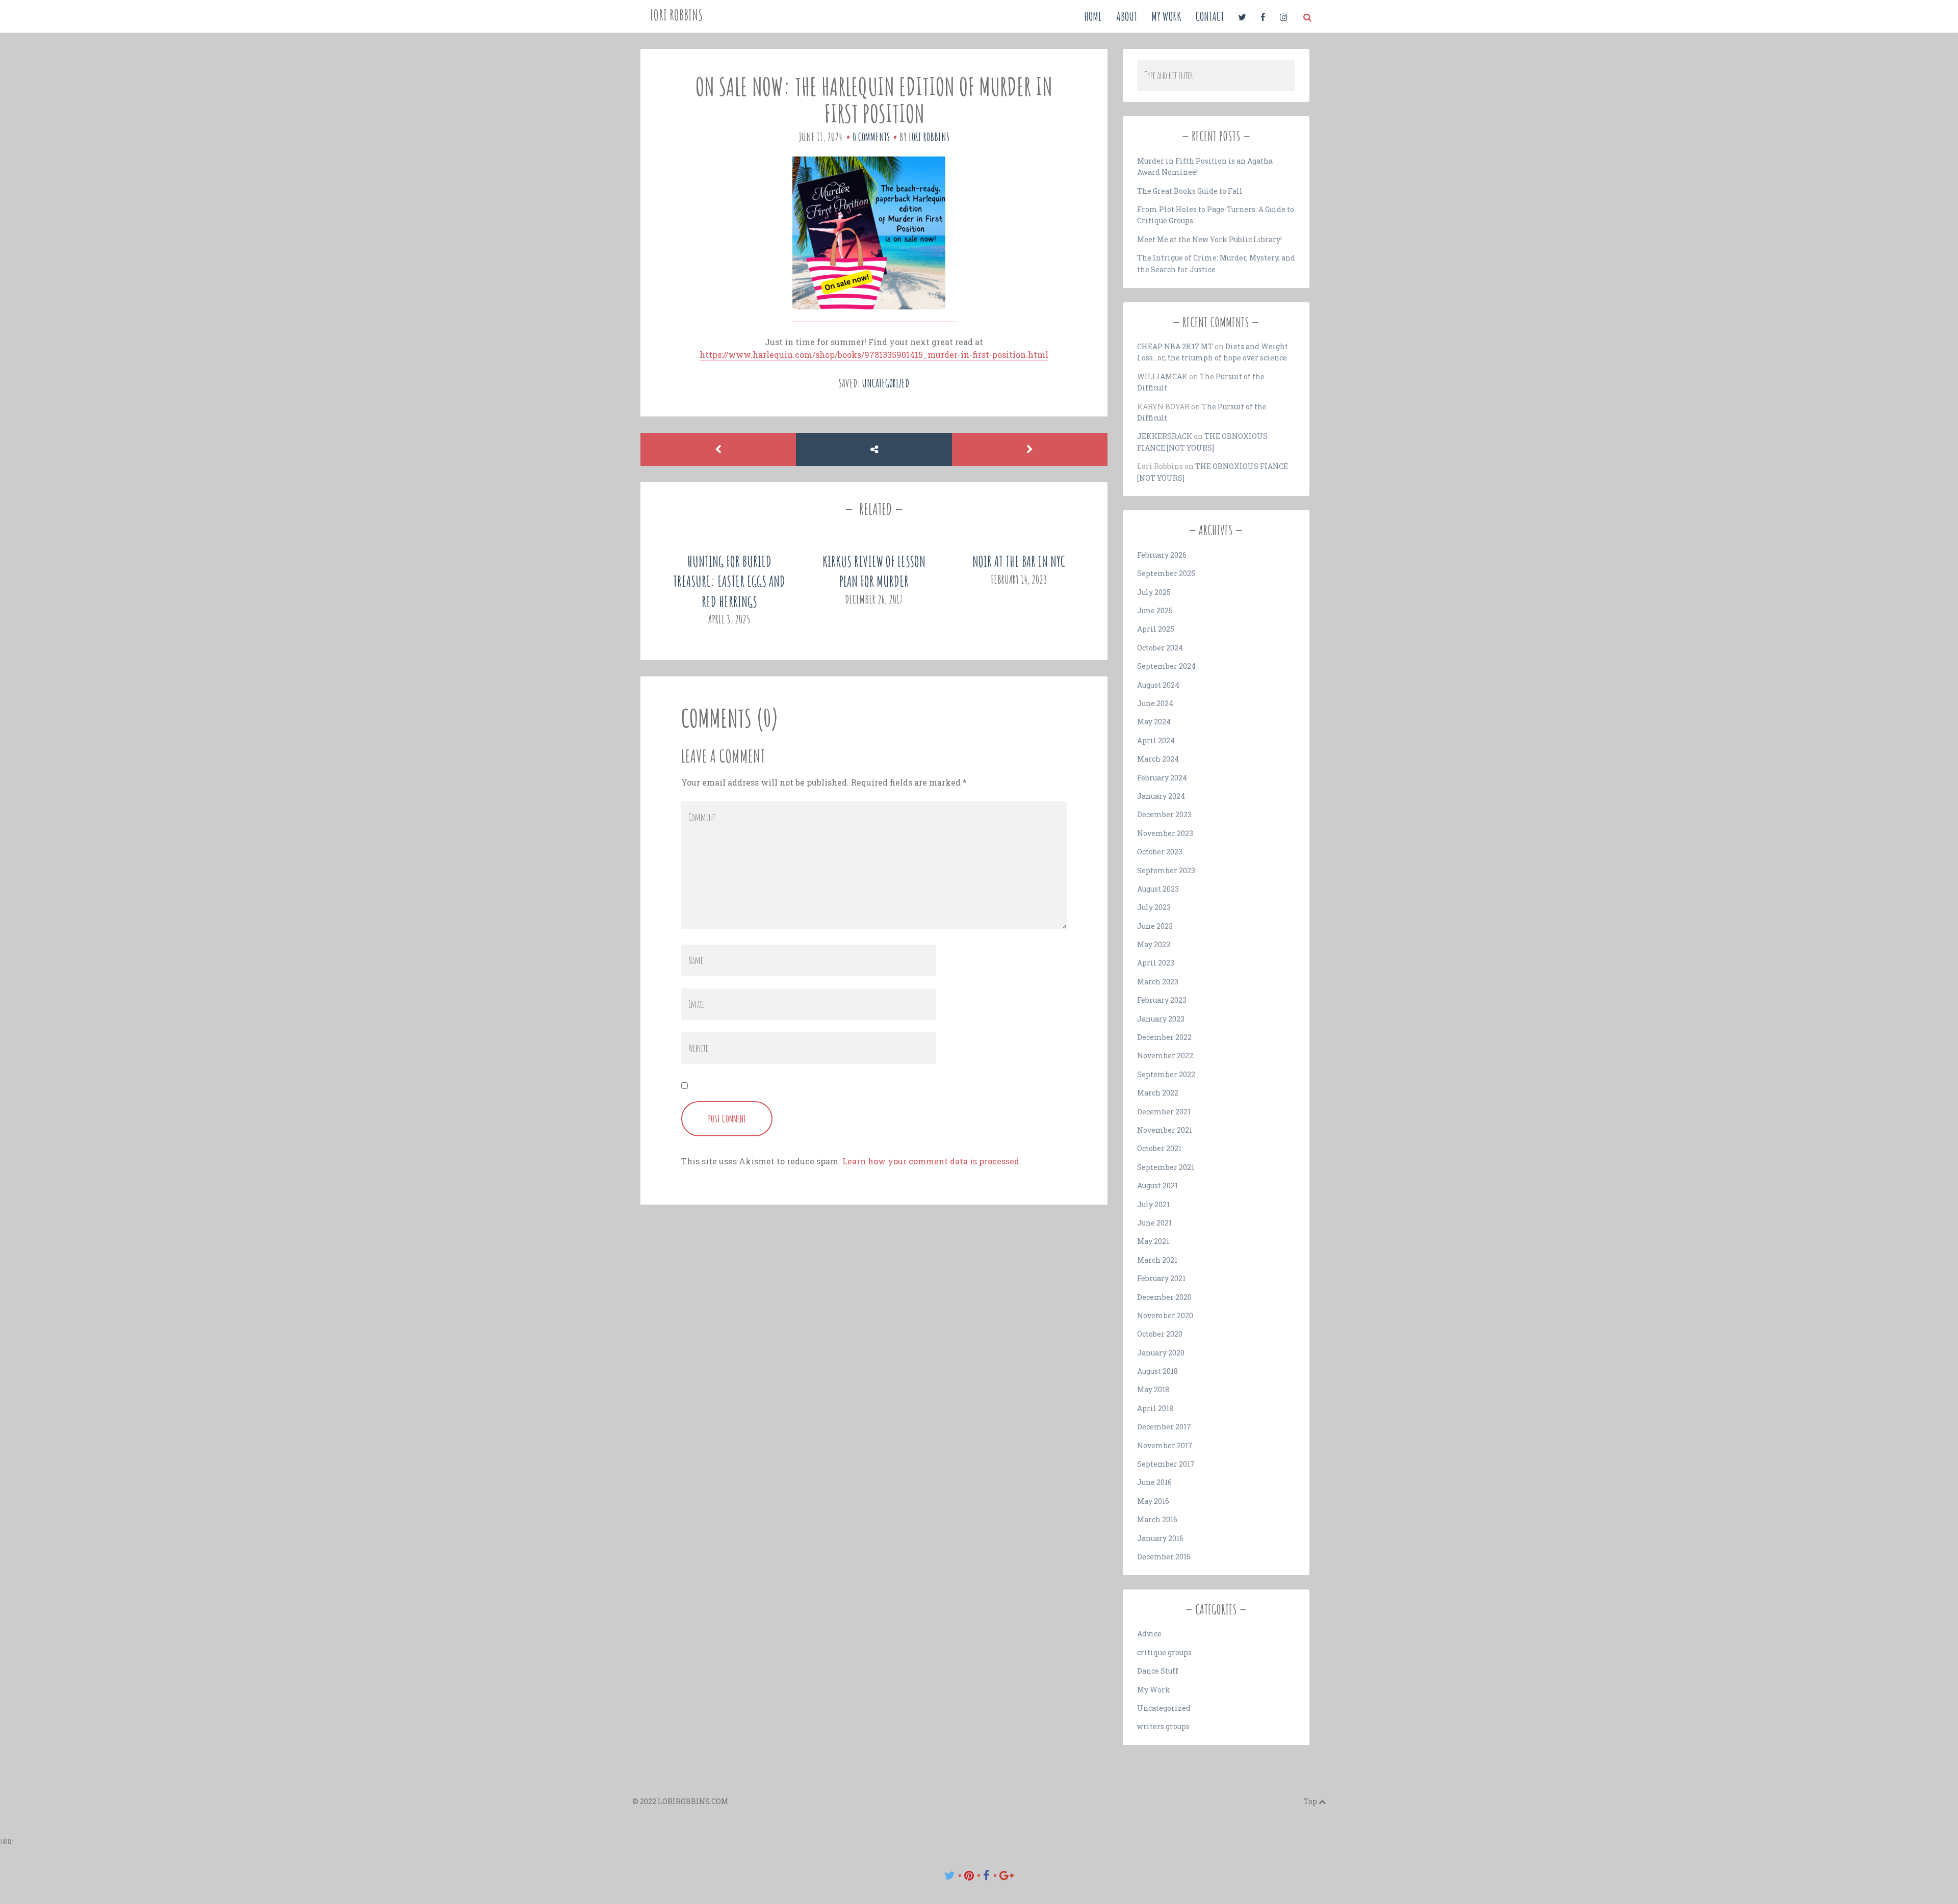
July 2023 (1154, 907)
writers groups (1163, 1726)
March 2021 (1157, 1260)
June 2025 (1155, 610)
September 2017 (1166, 1464)
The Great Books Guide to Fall (1190, 191)
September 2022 (1166, 1074)
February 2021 (1161, 1278)
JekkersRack (1165, 436)
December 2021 (1164, 1112)
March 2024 (1158, 759)
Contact (1210, 16)
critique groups (1164, 1652)
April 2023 (1156, 963)
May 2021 (1153, 1241)
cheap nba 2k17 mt (1175, 346)
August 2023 (1158, 889)
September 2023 (1166, 870)
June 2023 (1155, 926)
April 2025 (1156, 629)
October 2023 (1160, 852)
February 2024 (1162, 778)
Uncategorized (886, 383)
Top (1311, 1801)
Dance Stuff (1158, 1671)
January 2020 (1161, 1353)
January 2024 (1161, 796)
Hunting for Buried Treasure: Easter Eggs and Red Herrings (729, 581)
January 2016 (1160, 1538)
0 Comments (871, 137)
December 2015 (1164, 1557)
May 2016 (1153, 1501)
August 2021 (1157, 1185)
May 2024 (1154, 722)
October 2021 (1159, 1148)
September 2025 (1166, 573)
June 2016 (1154, 1482)
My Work (1166, 16)
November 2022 (1165, 1055)
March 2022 (1158, 1093)
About (1127, 16)
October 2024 (1160, 648)
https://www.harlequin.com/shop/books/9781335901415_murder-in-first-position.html (874, 355)
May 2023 (1154, 944)
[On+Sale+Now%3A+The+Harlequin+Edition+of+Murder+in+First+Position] (949, 1875)
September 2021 (1166, 1167)
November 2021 (1165, 1130)
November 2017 (1165, 1445)
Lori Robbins (676, 15)
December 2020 (1164, 1297)
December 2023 (1164, 814)
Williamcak (1162, 376)
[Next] (1030, 449)
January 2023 (1161, 1019)
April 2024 (1156, 740)
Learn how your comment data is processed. (932, 1161)
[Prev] (718, 449)
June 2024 (1155, 703)
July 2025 (1154, 592)
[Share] (874, 449)
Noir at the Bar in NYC (1019, 562)
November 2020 (1165, 1315)
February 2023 (1162, 1000)
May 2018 (1153, 1389)
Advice (1149, 1634)
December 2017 (1164, 1427)
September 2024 (1166, 666)
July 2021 (1153, 1204)
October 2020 (1160, 1334)
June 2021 (1154, 1223)
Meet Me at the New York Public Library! (1209, 239)
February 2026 (1162, 555)
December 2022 (1164, 1037)
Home (1093, 16)
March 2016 (1157, 1519)
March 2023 (1158, 982)
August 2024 (1158, 685)
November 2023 (1165, 833)
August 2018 (1157, 1371)
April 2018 (1155, 1408)
